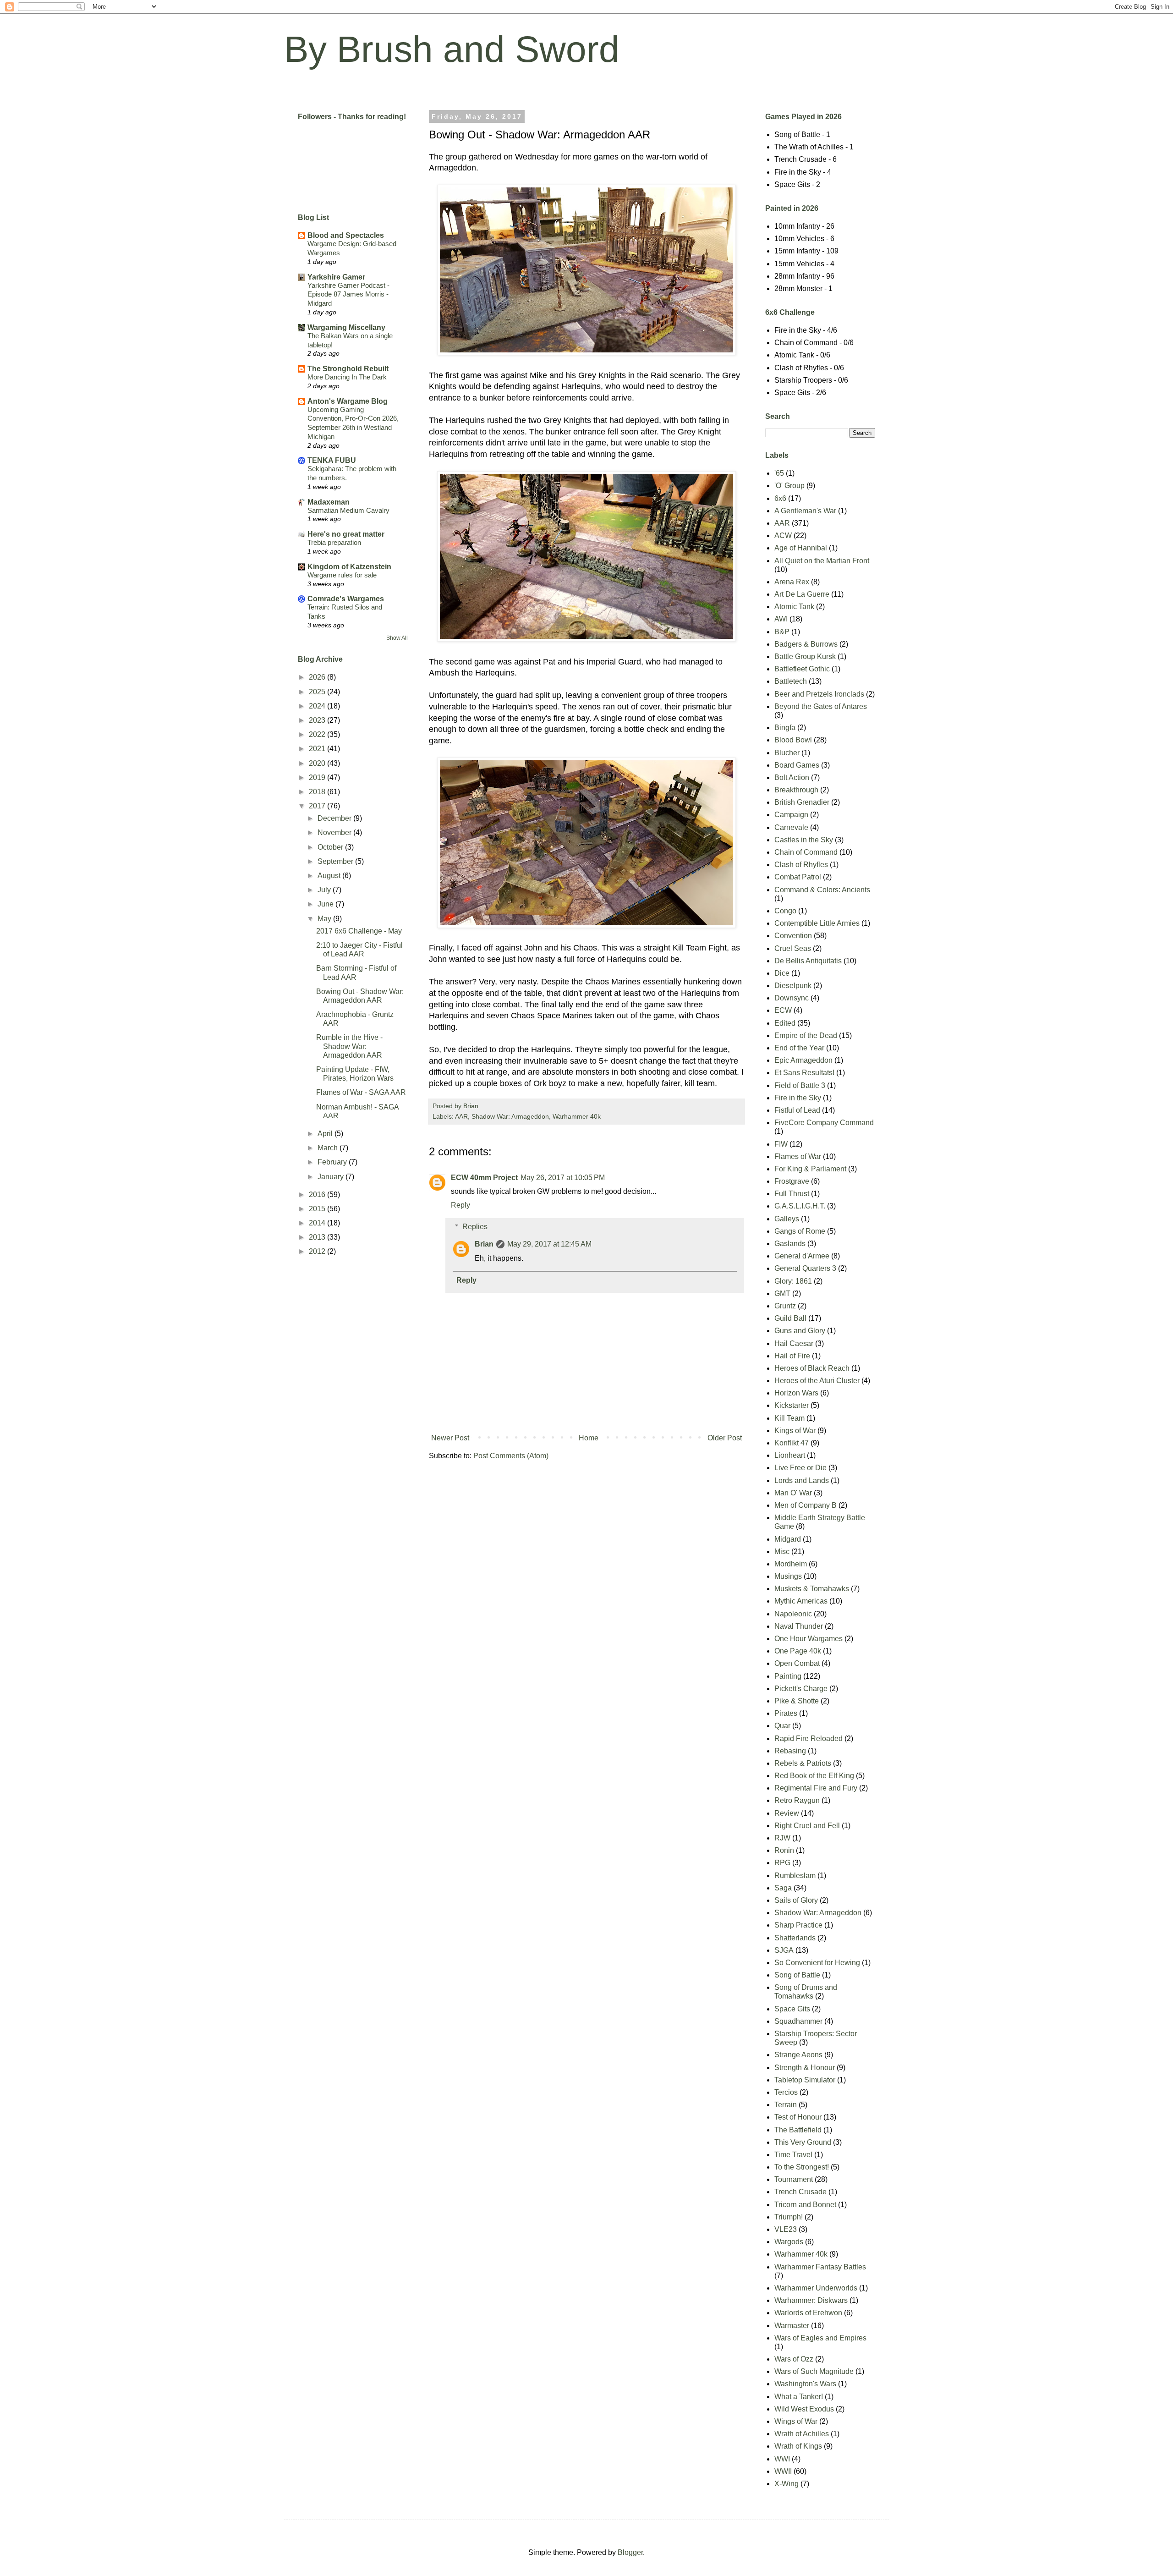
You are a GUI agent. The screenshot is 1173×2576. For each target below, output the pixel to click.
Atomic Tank (794, 607)
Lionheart (790, 1455)
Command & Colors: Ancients (822, 890)
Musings (788, 1576)
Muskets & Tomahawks (812, 1589)
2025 (318, 692)
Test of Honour (798, 2117)
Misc (782, 1552)
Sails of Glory (796, 1900)
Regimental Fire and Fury (816, 1788)
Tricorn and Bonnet (805, 2205)
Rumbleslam (795, 1876)
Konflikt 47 (792, 1443)
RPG (782, 1863)
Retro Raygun (797, 1800)
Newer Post (450, 1438)
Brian (484, 1244)
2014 (318, 1223)
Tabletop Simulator (805, 2080)
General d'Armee (802, 1256)
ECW (783, 1010)
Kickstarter (792, 1405)
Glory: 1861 (793, 1281)
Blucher (787, 753)
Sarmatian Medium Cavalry (348, 510)
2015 (318, 1209)
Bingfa (785, 728)
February (333, 1162)
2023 (318, 720)
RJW (782, 1838)
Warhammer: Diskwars (811, 2300)
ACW (783, 536)
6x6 (780, 498)
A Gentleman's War (805, 511)
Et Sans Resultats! (804, 1073)
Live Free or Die (800, 1468)
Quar (782, 1726)
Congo (785, 911)
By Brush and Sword (452, 49)
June (326, 904)
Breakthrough (796, 790)
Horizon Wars (796, 1393)
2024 (318, 706)
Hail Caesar (794, 1343)
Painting (788, 1676)
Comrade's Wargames (346, 599)
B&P (782, 632)
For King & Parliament (810, 1169)
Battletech (791, 681)
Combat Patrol (798, 877)
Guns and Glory (800, 1331)
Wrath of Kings (798, 2446)
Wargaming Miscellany (346, 327)
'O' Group (789, 486)
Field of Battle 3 (800, 1085)
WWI (782, 2459)
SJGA (784, 1950)
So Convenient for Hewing (817, 1963)
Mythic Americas (801, 1601)
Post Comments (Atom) (511, 1456)
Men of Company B (806, 1505)
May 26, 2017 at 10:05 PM (563, 1178)
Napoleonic (793, 1614)
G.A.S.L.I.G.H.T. (800, 1206)
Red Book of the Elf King (814, 1776)
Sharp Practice (798, 1925)
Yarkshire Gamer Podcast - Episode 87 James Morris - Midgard (348, 294)
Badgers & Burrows (806, 644)
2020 (318, 763)
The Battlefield (798, 2130)
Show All (397, 638)
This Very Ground (803, 2142)
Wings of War (796, 2421)
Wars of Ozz (794, 2359)
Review (787, 1813)
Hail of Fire (792, 1356)
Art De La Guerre (802, 594)
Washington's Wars (805, 2384)
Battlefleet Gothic (802, 669)
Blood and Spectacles (346, 235)
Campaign (791, 815)
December (335, 818)
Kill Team (789, 1418)
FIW (781, 1144)
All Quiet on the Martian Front (822, 561)
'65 (779, 473)
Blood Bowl (793, 740)
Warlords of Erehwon (808, 2313)
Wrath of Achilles (802, 2434)
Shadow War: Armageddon (510, 1116)
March (329, 1148)
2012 (318, 1251)
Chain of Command (806, 852)
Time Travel (793, 2155)
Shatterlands (795, 1938)
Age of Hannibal (801, 548)
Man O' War (793, 1493)
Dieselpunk (793, 986)
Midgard (788, 1539)
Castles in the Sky (804, 840)
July (325, 890)
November (335, 832)
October (331, 847)
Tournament (794, 2179)
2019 (318, 777)
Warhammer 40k (577, 1116)
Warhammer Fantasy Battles (820, 2267)
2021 (318, 749)
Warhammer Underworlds (816, 2288)
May (325, 919)
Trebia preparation (334, 542)
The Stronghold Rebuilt (348, 369)
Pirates (786, 1713)
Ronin (784, 1850)
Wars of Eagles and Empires (820, 2338)
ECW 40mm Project (484, 1178)
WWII (783, 2471)
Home (589, 1438)
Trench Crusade (800, 2192)
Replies (475, 1227)
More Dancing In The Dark (347, 377)
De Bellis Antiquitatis (808, 961)
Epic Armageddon (803, 1060)
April (326, 1134)
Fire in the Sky (798, 1098)
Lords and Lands (802, 1480)
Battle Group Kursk (805, 656)
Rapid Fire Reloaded (808, 1738)
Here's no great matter (346, 534)
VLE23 (786, 2229)
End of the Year (799, 1048)
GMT (782, 1293)
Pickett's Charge (801, 1689)
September (336, 861)
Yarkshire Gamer (336, 277)
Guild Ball (790, 1318)
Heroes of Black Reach (812, 1368)
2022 (318, 734)
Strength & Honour (805, 2068)
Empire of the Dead (806, 1035)
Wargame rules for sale (342, 575)
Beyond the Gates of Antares (821, 706)
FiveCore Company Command (824, 1123)
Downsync (792, 998)
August (330, 876)
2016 (318, 1195)
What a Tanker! (799, 2397)
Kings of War (795, 1431)
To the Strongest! (802, 2167)
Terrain (786, 2105)
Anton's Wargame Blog (348, 401)
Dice (782, 973)
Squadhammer (798, 2021)
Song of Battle (797, 1975)
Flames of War (798, 1156)
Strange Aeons (798, 2055)
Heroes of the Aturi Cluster (817, 1381)
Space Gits (792, 2009)
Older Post (725, 1438)
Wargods (789, 2242)
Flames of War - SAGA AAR (361, 1092)
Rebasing (790, 1751)
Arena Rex (792, 582)
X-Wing (787, 2484)
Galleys (787, 1219)
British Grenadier (802, 802)
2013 (318, 1237)
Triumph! (789, 2217)
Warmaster (792, 2326)
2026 (318, 677)
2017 (318, 806)
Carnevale (791, 827)
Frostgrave (792, 1181)
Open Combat (797, 1663)
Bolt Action (792, 777)
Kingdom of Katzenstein (349, 567)
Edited (785, 1023)
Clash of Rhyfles (801, 865)
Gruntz (785, 1306)
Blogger (630, 2552)
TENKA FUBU (332, 460)
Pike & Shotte (797, 1701)
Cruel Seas (793, 948)
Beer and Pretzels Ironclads (819, 694)
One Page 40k (798, 1651)
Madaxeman (329, 502)
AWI (781, 619)
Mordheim (791, 1564)
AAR (461, 1116)
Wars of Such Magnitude (814, 2371)
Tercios (786, 2092)
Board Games (797, 765)
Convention (793, 936)
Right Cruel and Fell (807, 1826)
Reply (460, 1205)
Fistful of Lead (797, 1110)
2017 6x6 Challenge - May (359, 931)
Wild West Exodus (804, 2409)
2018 (318, 792)
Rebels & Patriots (803, 1763)
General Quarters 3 (805, 1268)
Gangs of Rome (800, 1231)
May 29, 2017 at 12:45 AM (549, 1244)
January (332, 1177)
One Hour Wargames (808, 1639)
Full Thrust (792, 1194)
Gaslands (790, 1244)
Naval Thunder (799, 1626)
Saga (783, 1888)
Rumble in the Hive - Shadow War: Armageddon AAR (349, 1046)
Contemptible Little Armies (817, 923)
